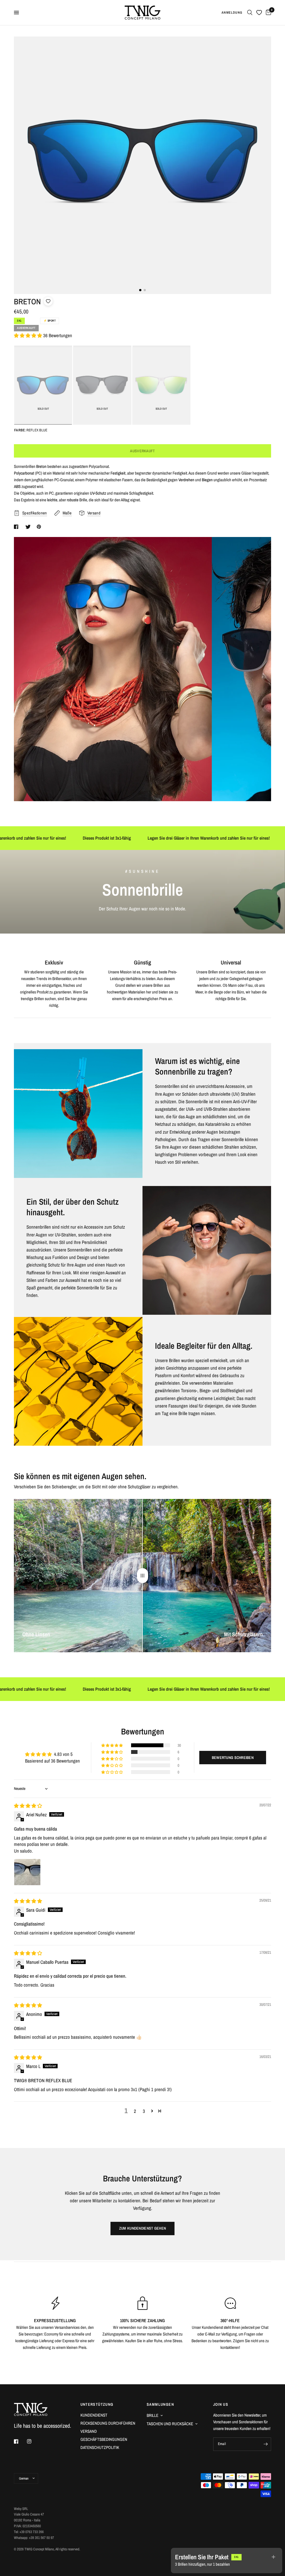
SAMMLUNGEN (160, 2404)
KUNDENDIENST (94, 2415)
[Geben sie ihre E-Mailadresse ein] (266, 2444)
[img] (28, 1806)
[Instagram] (33, 2441)
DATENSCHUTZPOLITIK (100, 2447)
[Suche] (250, 13)
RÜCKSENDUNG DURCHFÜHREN (108, 2423)
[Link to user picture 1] (27, 1872)
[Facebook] (20, 2441)
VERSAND (89, 2431)
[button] (29, 335)
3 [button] (144, 2111)
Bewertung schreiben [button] (233, 1758)
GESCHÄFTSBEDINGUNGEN (104, 2439)
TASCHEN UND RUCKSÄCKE (170, 2424)
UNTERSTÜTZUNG (97, 2404)
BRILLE (153, 2415)
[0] (267, 13)
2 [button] (135, 2111)
